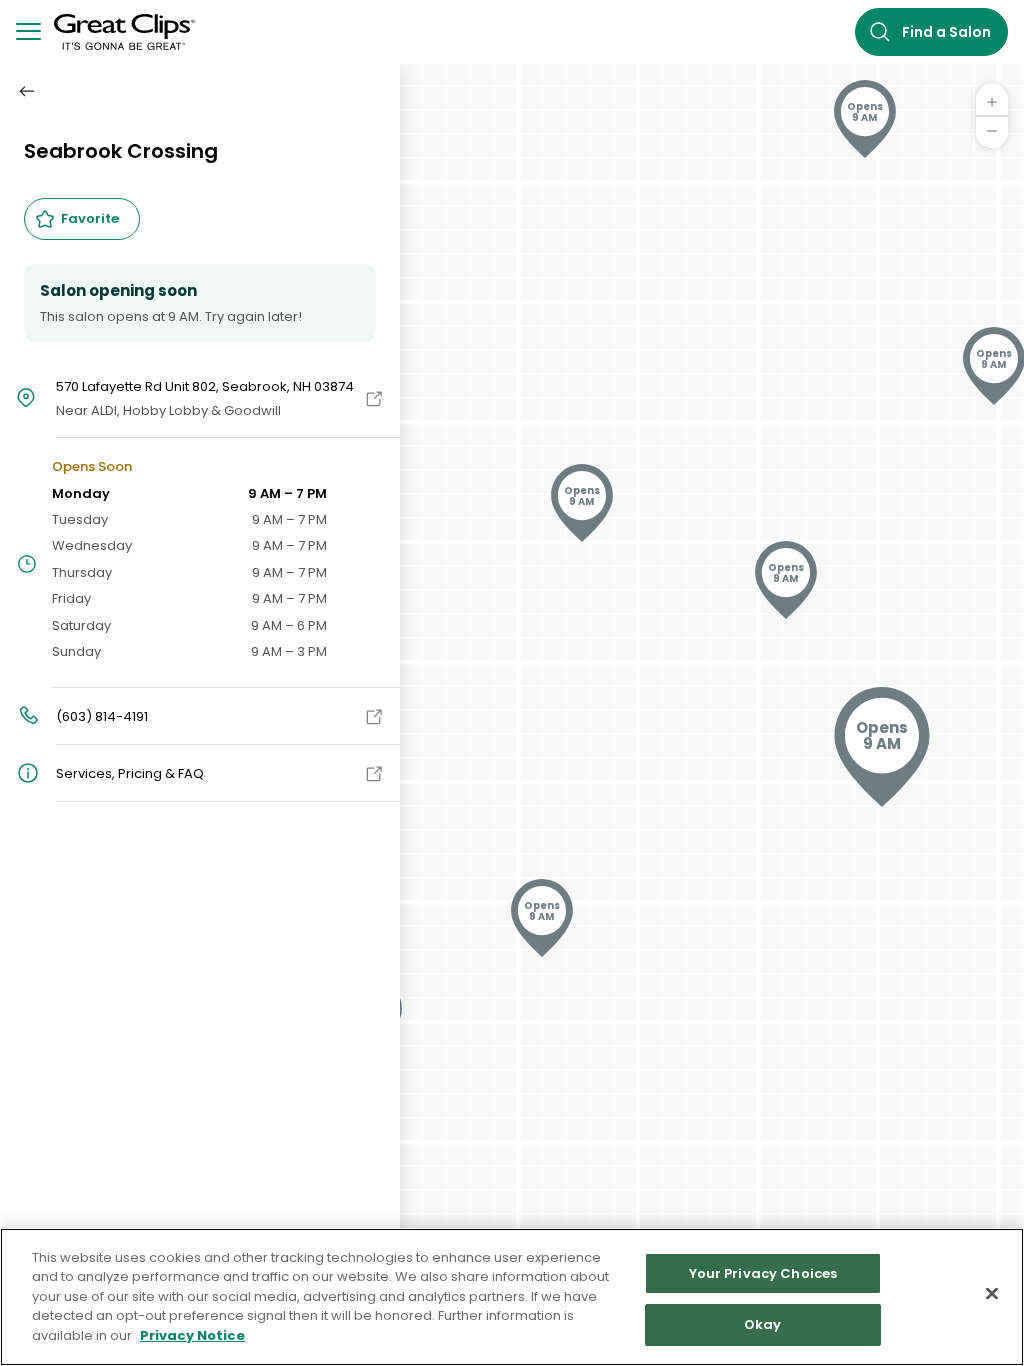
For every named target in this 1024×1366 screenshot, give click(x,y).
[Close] (992, 1293)
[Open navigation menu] (28, 32)
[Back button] (27, 91)
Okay (763, 1324)
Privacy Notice (192, 1335)
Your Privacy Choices (763, 1273)
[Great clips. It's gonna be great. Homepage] (117, 32)
